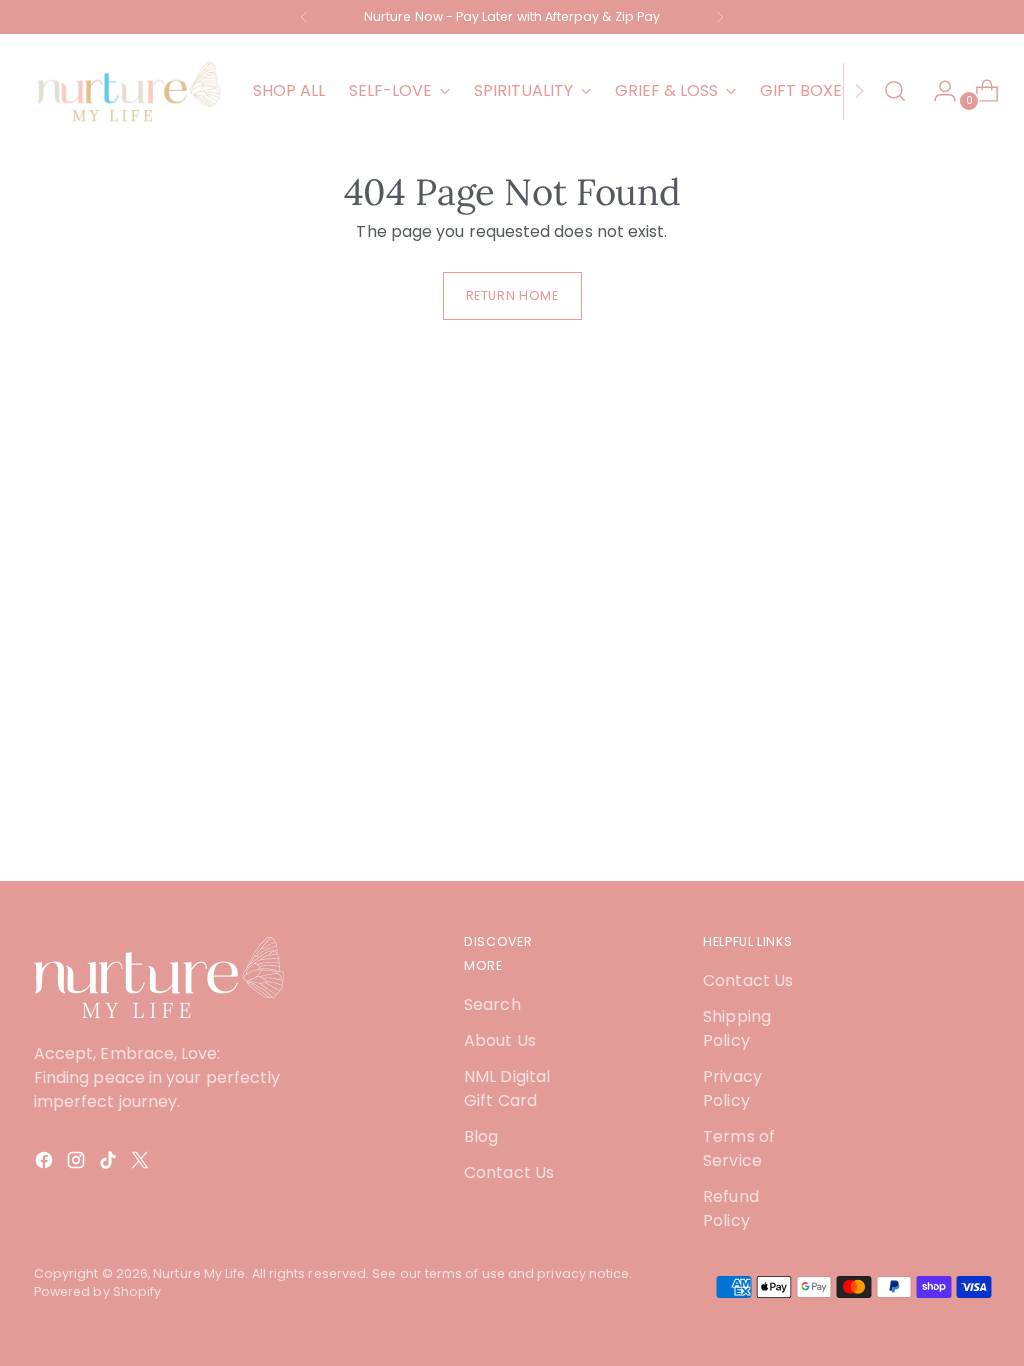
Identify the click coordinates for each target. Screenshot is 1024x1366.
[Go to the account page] (937, 91)
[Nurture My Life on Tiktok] (110, 1163)
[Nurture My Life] (129, 91)
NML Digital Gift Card (507, 1088)
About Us (500, 1040)
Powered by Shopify (97, 1291)
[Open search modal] (895, 91)
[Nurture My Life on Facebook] (46, 1163)
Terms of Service (739, 1148)
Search (492, 1004)
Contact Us (509, 1172)
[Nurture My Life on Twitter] (142, 1163)
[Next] (720, 17)
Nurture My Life (199, 1273)
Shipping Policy (737, 1028)
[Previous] (304, 17)
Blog (481, 1136)
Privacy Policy (732, 1088)
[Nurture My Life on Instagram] (78, 1163)
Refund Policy (730, 1208)
